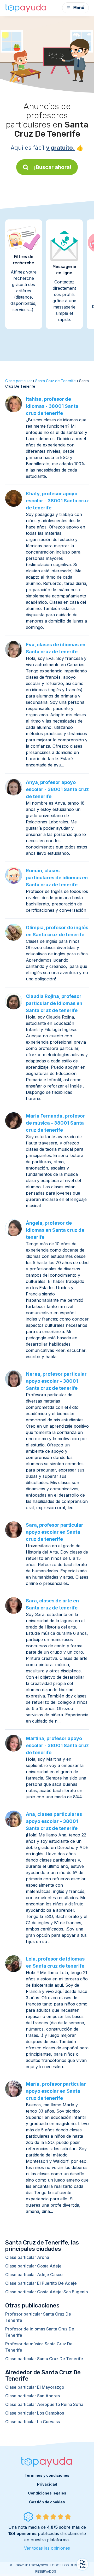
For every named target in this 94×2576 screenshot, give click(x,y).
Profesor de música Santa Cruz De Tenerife (39, 2347)
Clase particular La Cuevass (33, 2422)
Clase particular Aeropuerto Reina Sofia (44, 2404)
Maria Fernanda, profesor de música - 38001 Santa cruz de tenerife (55, 1123)
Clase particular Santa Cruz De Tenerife (44, 2359)
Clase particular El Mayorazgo (35, 2387)
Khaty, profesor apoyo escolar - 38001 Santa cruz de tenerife (57, 501)
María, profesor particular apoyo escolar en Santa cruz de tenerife (56, 2091)
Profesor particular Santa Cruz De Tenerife (38, 2317)
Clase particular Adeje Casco (34, 2275)
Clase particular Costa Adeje (33, 2266)
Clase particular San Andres (33, 2396)
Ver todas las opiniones (47, 2548)
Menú (79, 8)
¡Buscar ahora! (53, 167)
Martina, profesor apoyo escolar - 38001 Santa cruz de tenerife (57, 1745)
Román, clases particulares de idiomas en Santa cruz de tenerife (57, 878)
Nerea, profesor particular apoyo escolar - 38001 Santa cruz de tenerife (56, 1381)
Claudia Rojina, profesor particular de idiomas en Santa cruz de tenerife (54, 1003)
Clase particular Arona (27, 2257)
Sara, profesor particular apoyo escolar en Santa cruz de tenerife (55, 1532)
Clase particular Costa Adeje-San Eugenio (47, 2292)
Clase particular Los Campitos (35, 2413)
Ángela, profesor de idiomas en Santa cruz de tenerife (55, 1230)
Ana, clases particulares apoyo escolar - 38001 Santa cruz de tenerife (54, 1821)
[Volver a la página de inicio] (26, 8)
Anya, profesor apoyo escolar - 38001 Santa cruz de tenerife (57, 789)
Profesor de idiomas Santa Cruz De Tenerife (40, 2332)
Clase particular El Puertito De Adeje (41, 2283)
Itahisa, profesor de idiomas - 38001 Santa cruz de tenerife (52, 406)
